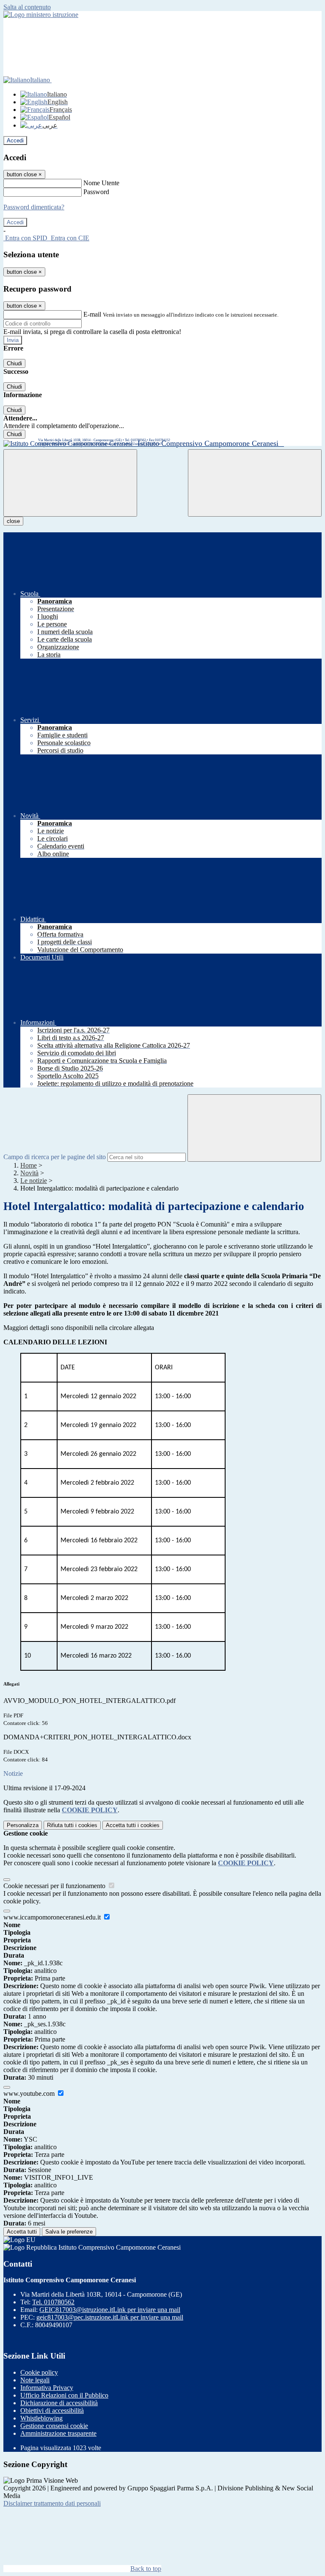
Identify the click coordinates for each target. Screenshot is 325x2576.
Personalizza (23, 1825)
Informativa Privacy (47, 2388)
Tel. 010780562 (53, 2302)
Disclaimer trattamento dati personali (52, 2503)
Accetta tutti (133, 1825)
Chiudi (14, 363)
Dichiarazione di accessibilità (59, 2403)
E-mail (92, 314)
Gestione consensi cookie (54, 2426)
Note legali (35, 2380)
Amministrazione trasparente (58, 2433)
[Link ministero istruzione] (41, 15)
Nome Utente (101, 183)
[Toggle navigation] (70, 483)
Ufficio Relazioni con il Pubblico (64, 2395)
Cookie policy (39, 2372)
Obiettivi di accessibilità (52, 2410)
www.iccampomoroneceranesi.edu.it (53, 1917)
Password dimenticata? (34, 207)
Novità (29, 1173)
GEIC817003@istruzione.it (110, 2310)
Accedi (15, 140)
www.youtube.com (30, 2093)
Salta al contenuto (27, 7)
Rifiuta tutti (72, 1825)
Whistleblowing (41, 2418)
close (13, 521)
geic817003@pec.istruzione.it (110, 2317)
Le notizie (34, 1181)
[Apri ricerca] (255, 483)
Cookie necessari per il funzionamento (55, 1886)
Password (96, 192)
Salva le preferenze (69, 2232)
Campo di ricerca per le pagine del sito (55, 1157)
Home (29, 1165)
